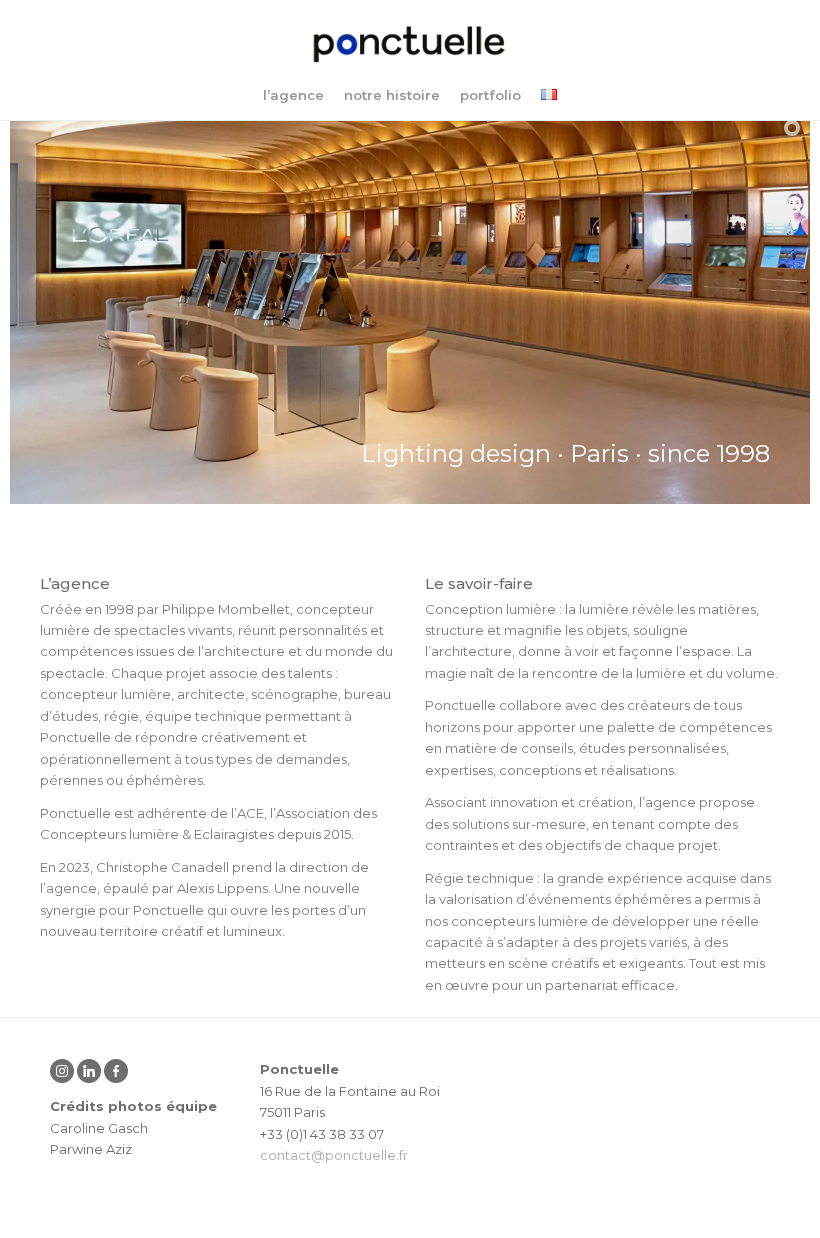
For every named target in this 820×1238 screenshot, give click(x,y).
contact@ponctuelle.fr (334, 1155)
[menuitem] (293, 95)
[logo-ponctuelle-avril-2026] (410, 45)
